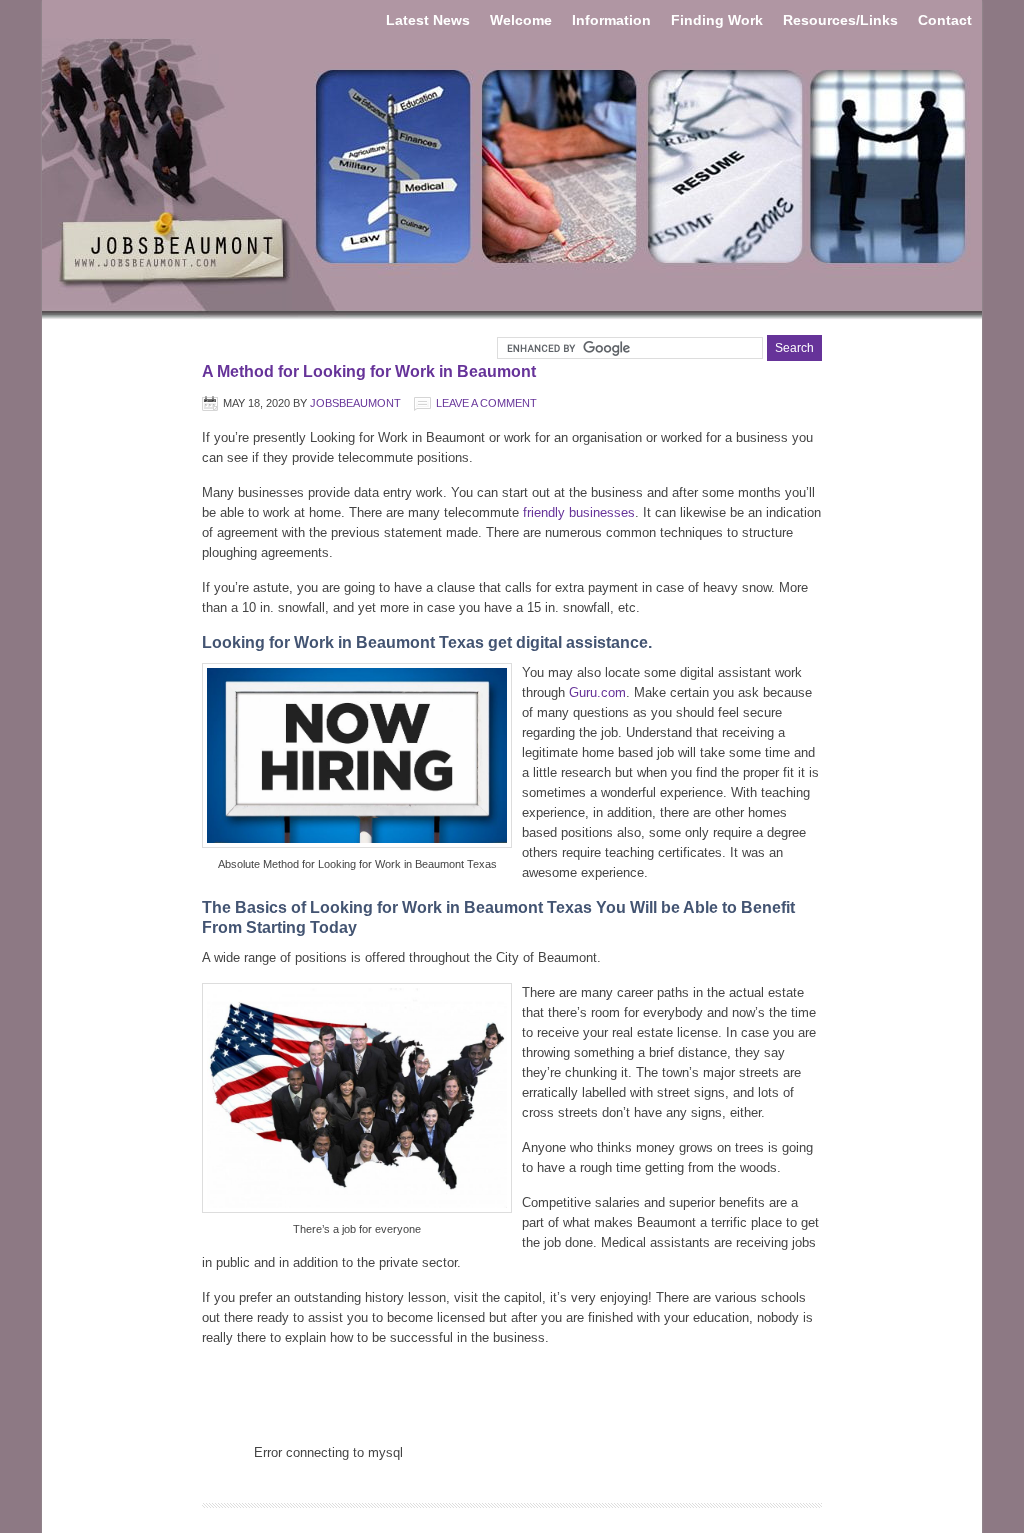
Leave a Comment (486, 403)
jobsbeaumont (355, 403)
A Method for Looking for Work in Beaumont (369, 371)
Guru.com (597, 692)
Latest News (428, 20)
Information (611, 20)
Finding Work (717, 20)
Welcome (521, 20)
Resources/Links (840, 20)
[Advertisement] (512, 1393)
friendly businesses (577, 512)
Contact (945, 20)
